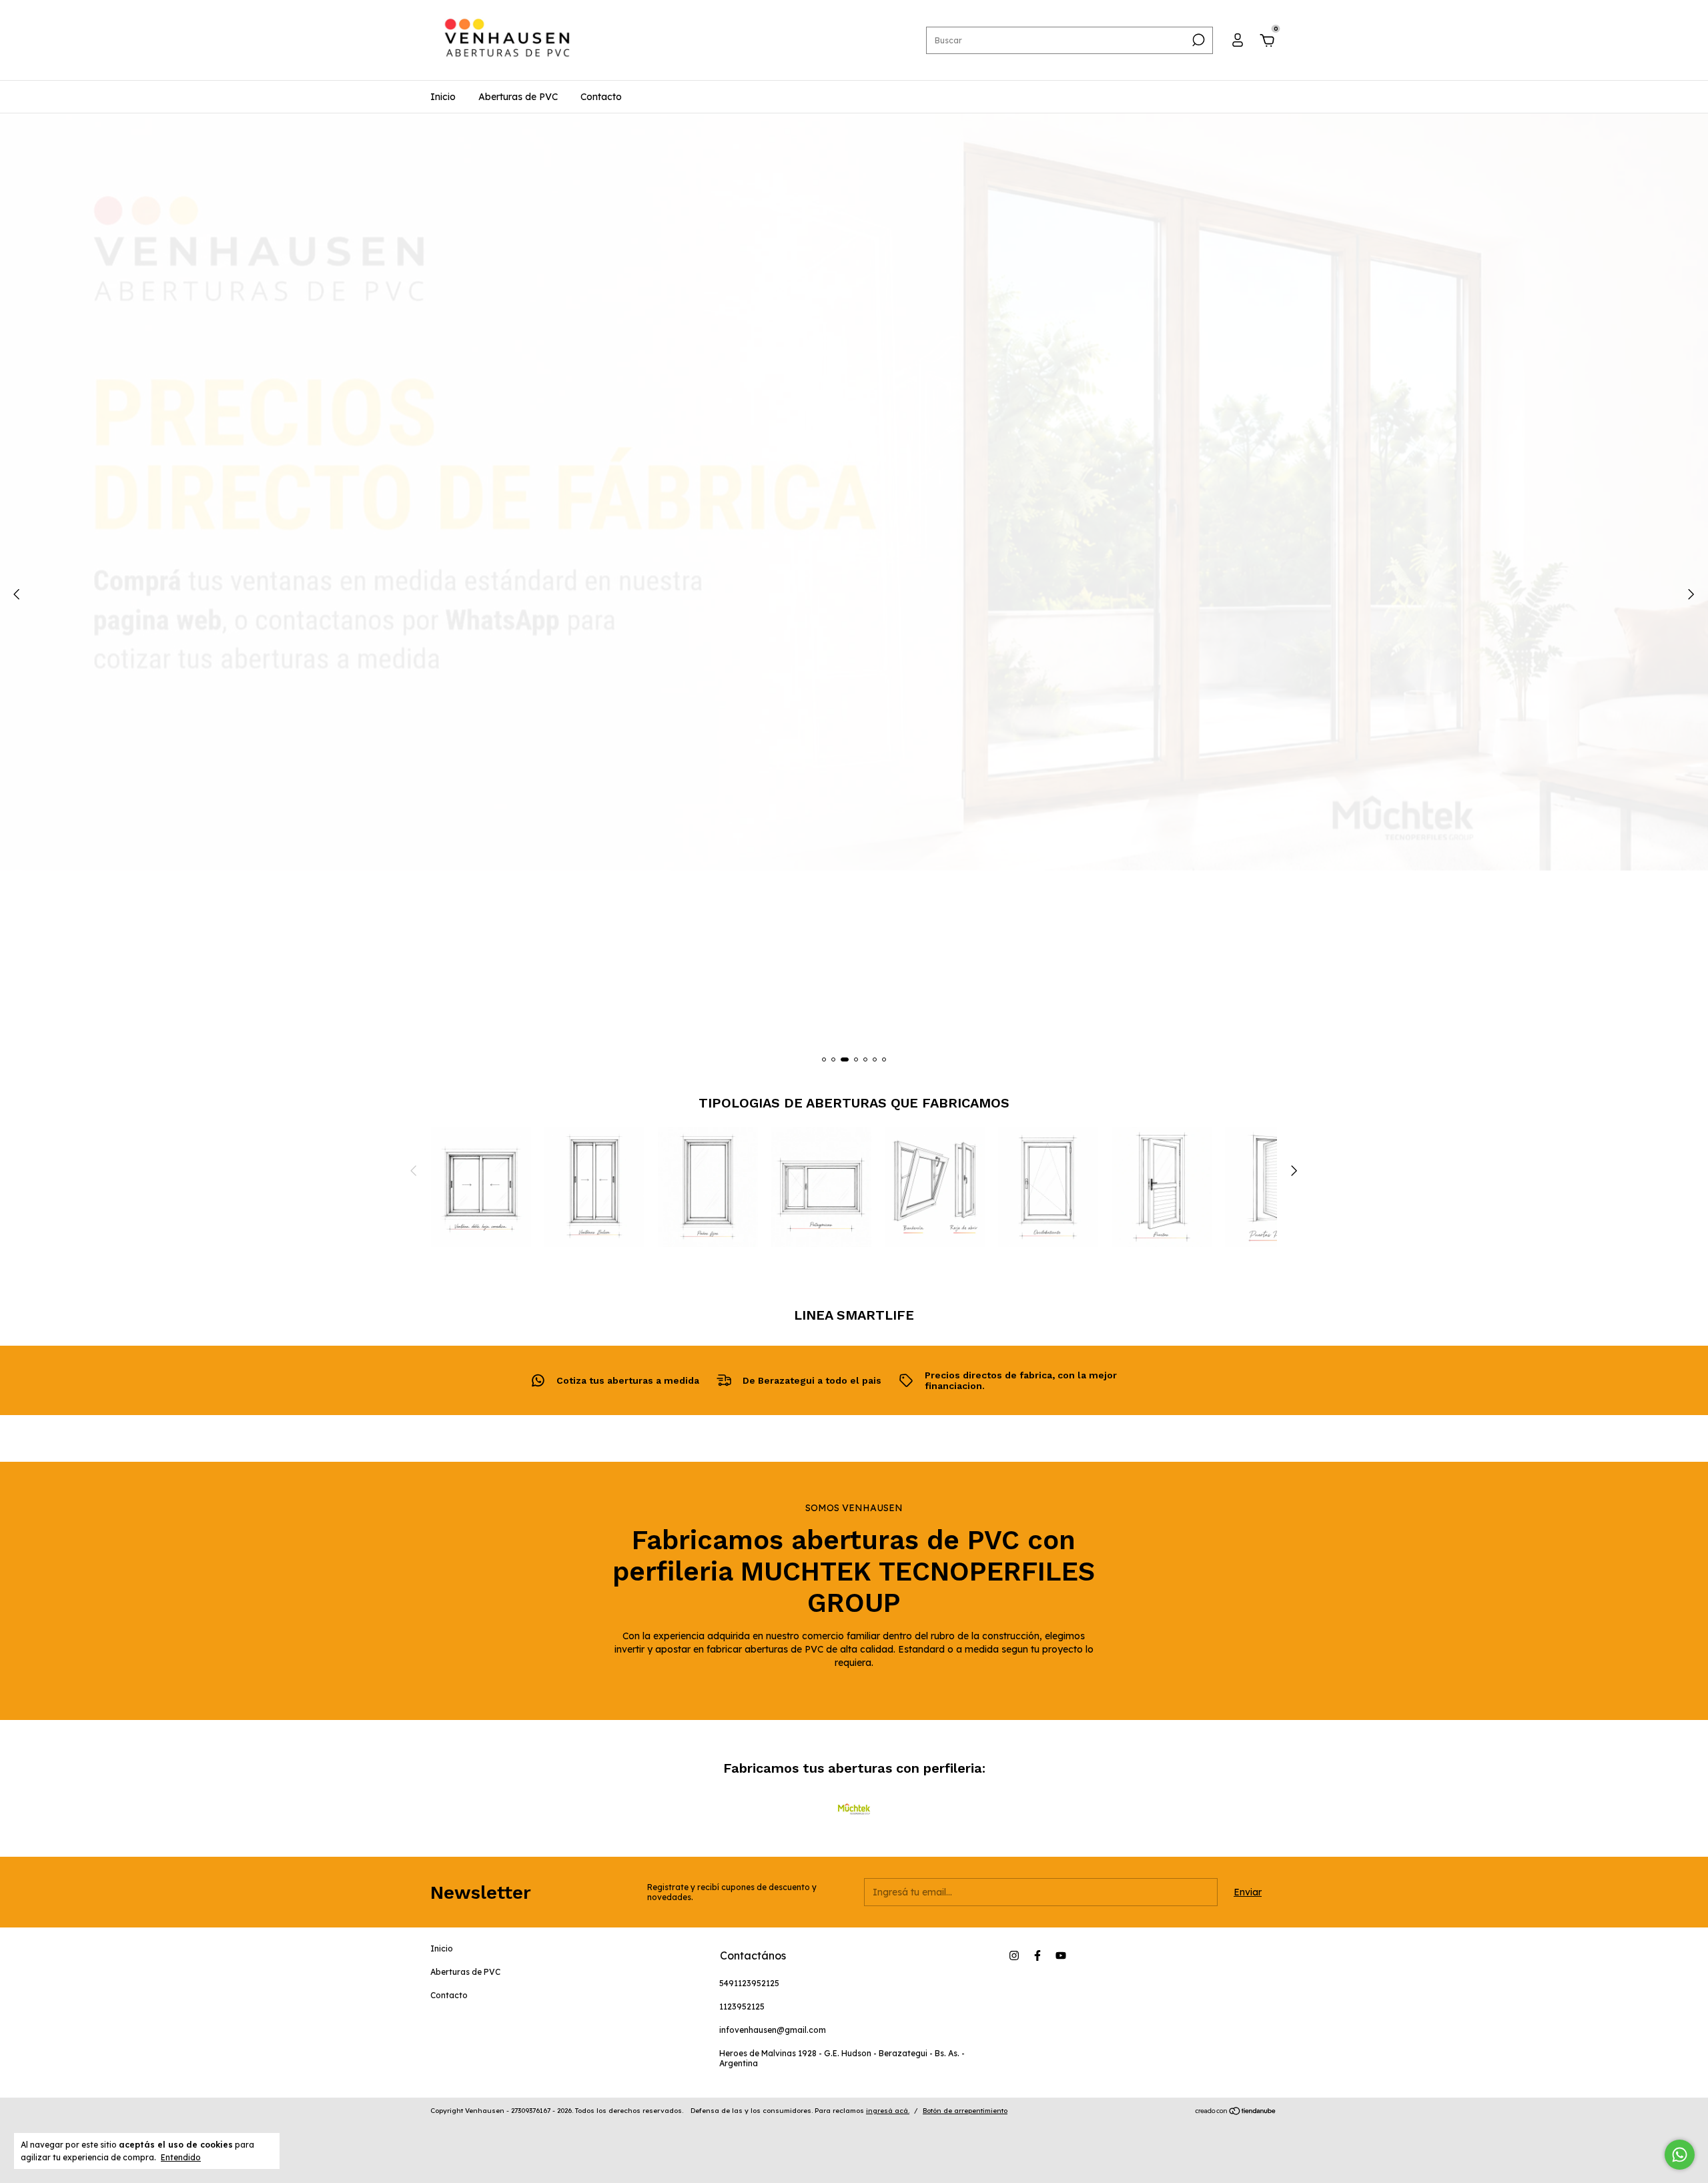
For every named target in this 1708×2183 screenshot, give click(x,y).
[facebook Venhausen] (1037, 1955)
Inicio (443, 97)
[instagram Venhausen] (1014, 1955)
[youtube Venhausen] (1061, 1955)
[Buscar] (1197, 40)
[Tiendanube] (1236, 2112)
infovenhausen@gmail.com (773, 2030)
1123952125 (742, 2007)
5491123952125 (749, 1983)
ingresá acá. (888, 2111)
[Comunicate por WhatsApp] (1680, 2155)
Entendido (181, 2157)
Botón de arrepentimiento (965, 2111)
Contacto (601, 97)
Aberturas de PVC (518, 97)
